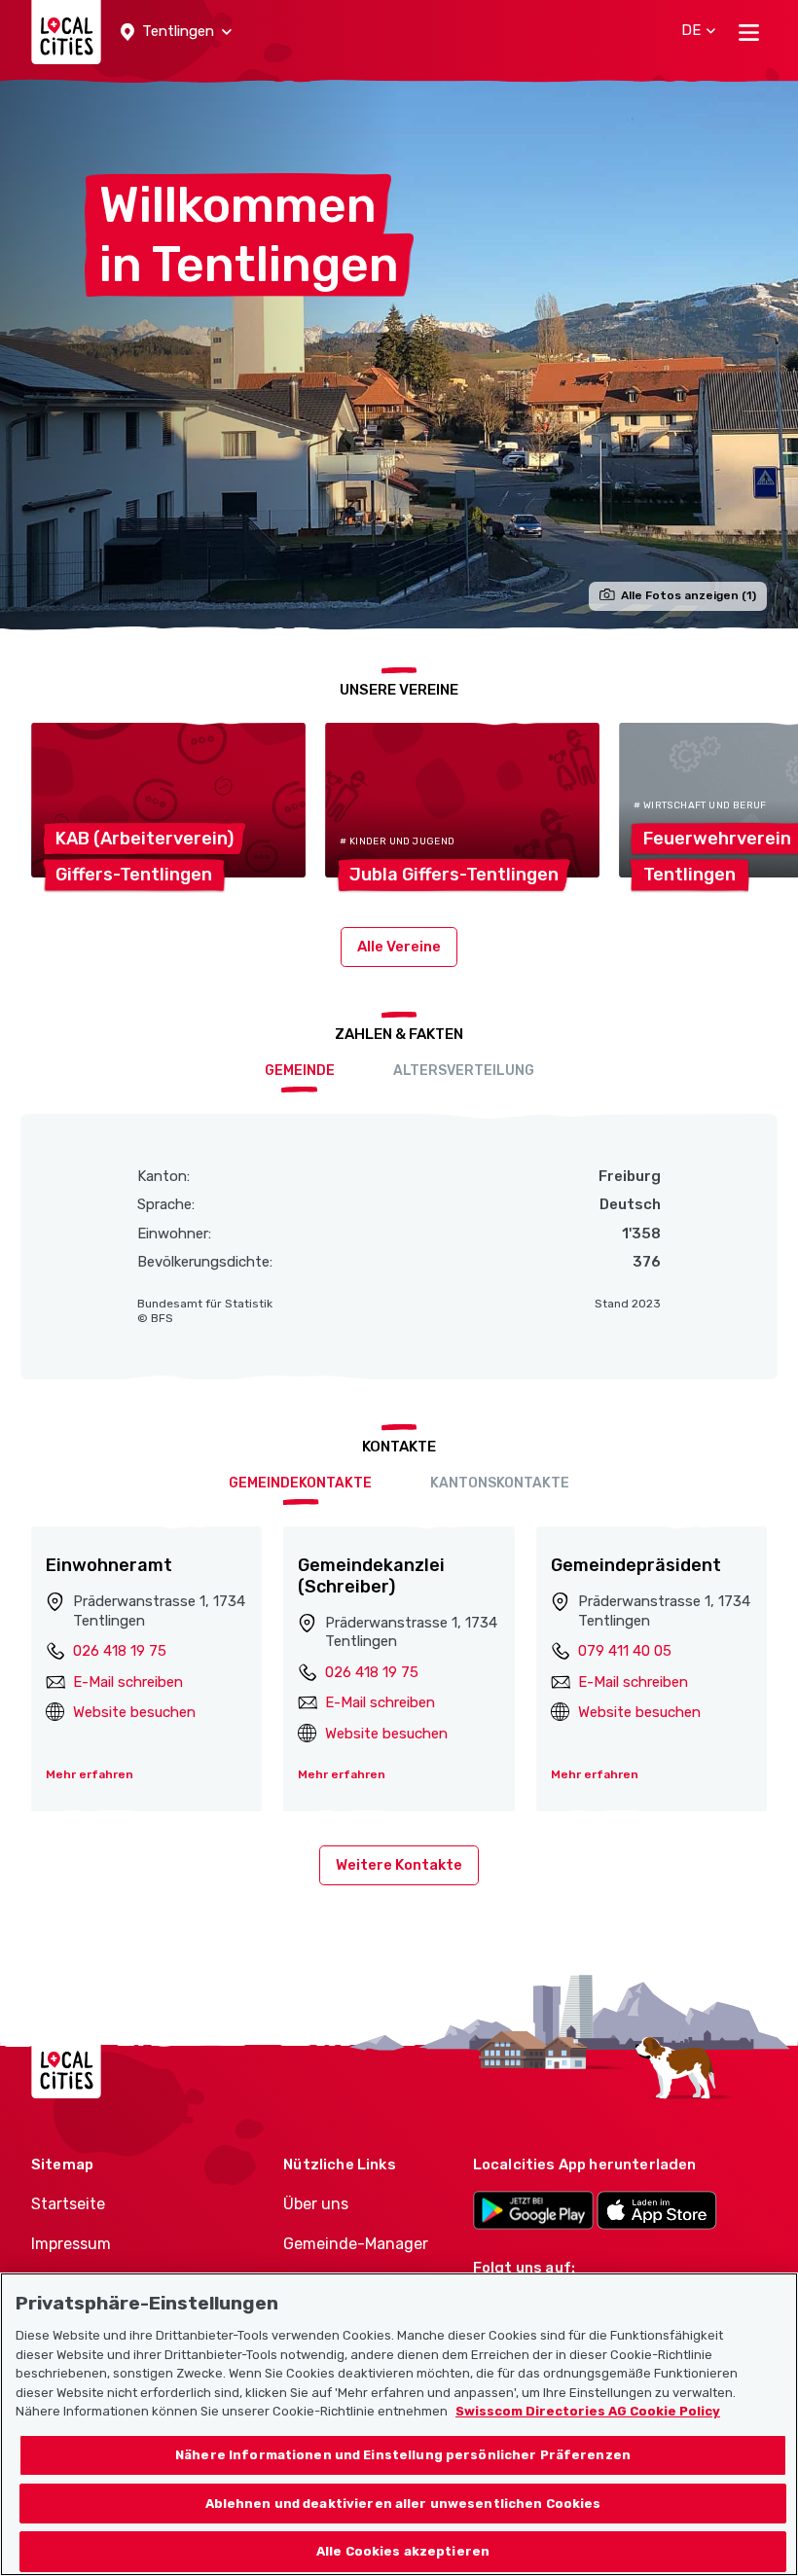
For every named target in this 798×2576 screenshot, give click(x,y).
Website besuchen (134, 1712)
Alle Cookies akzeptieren (403, 2551)
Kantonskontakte (500, 1483)
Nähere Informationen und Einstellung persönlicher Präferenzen (403, 2455)
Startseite (68, 2204)
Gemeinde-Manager (356, 2244)
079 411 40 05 (625, 1651)
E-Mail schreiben (128, 1682)
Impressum (71, 2244)
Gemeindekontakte (300, 1483)
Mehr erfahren (90, 1774)
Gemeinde (300, 1071)
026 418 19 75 (120, 1651)
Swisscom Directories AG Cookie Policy (588, 2411)
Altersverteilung (464, 1071)
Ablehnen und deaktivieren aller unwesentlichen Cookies (403, 2504)
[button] (176, 32)
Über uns (316, 2204)
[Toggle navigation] (749, 32)
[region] (399, 2424)
